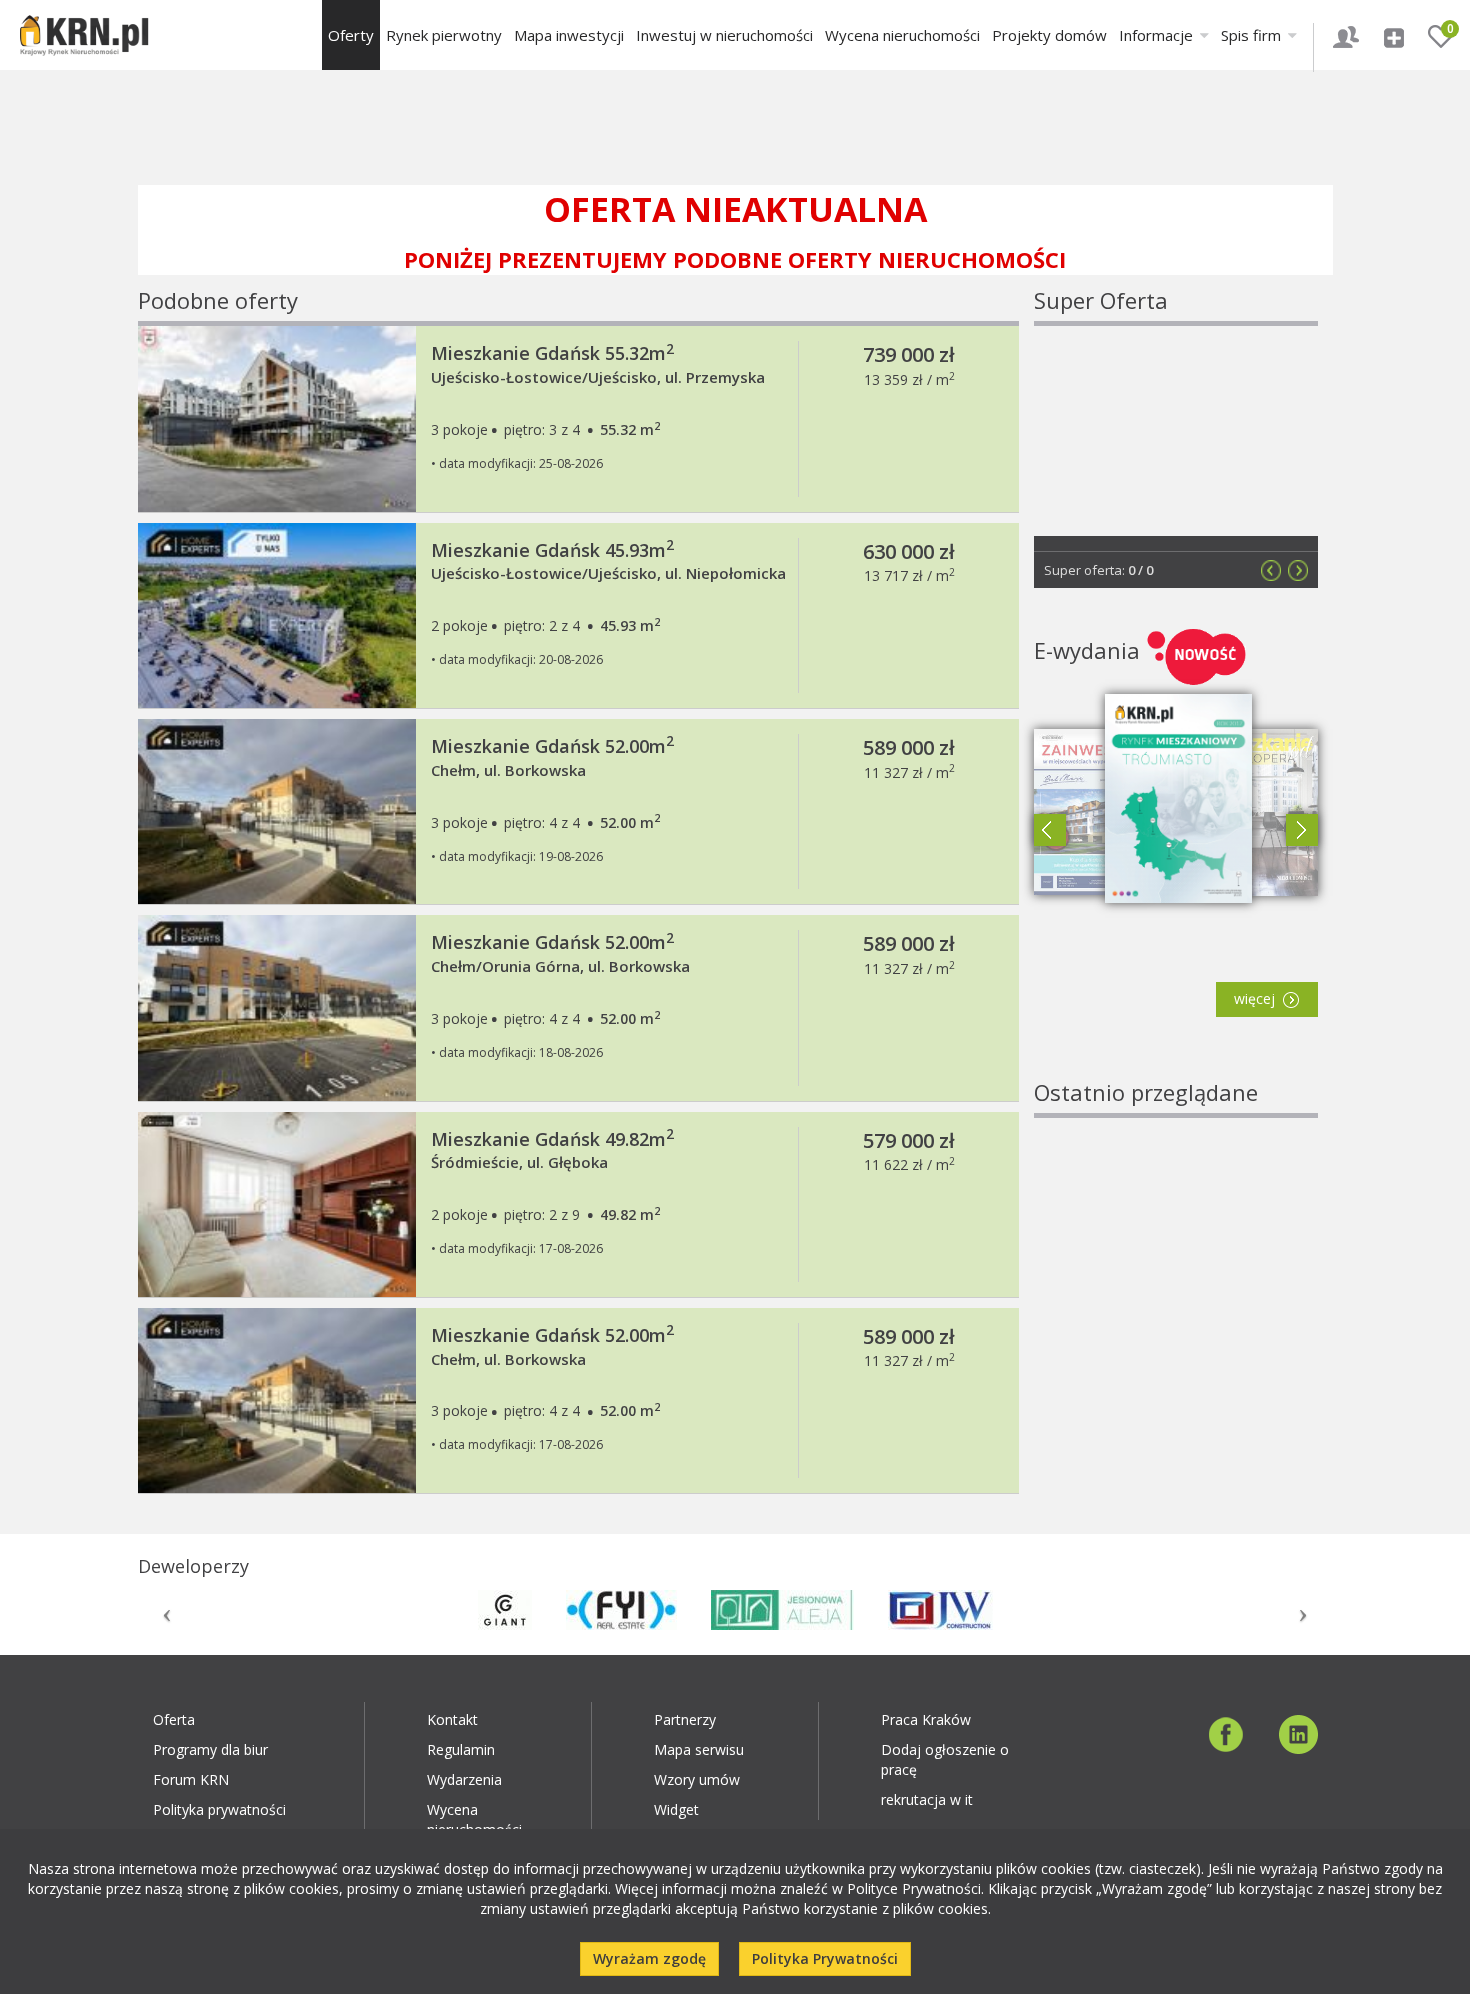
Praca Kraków (926, 1719)
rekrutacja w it (927, 1799)
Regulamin (461, 1749)
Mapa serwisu (699, 1749)
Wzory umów (697, 1779)
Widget (676, 1809)
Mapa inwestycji (569, 35)
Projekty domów (1049, 35)
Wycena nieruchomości (902, 35)
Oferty (351, 35)
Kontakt (452, 1719)
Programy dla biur (210, 1749)
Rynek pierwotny (444, 35)
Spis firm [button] (1253, 35)
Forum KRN (191, 1779)
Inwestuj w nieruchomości (724, 35)
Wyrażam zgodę (649, 1958)
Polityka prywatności (219, 1809)
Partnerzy (685, 1719)
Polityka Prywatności (825, 1958)
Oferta (174, 1719)
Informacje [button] (1158, 35)
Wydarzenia (464, 1779)
